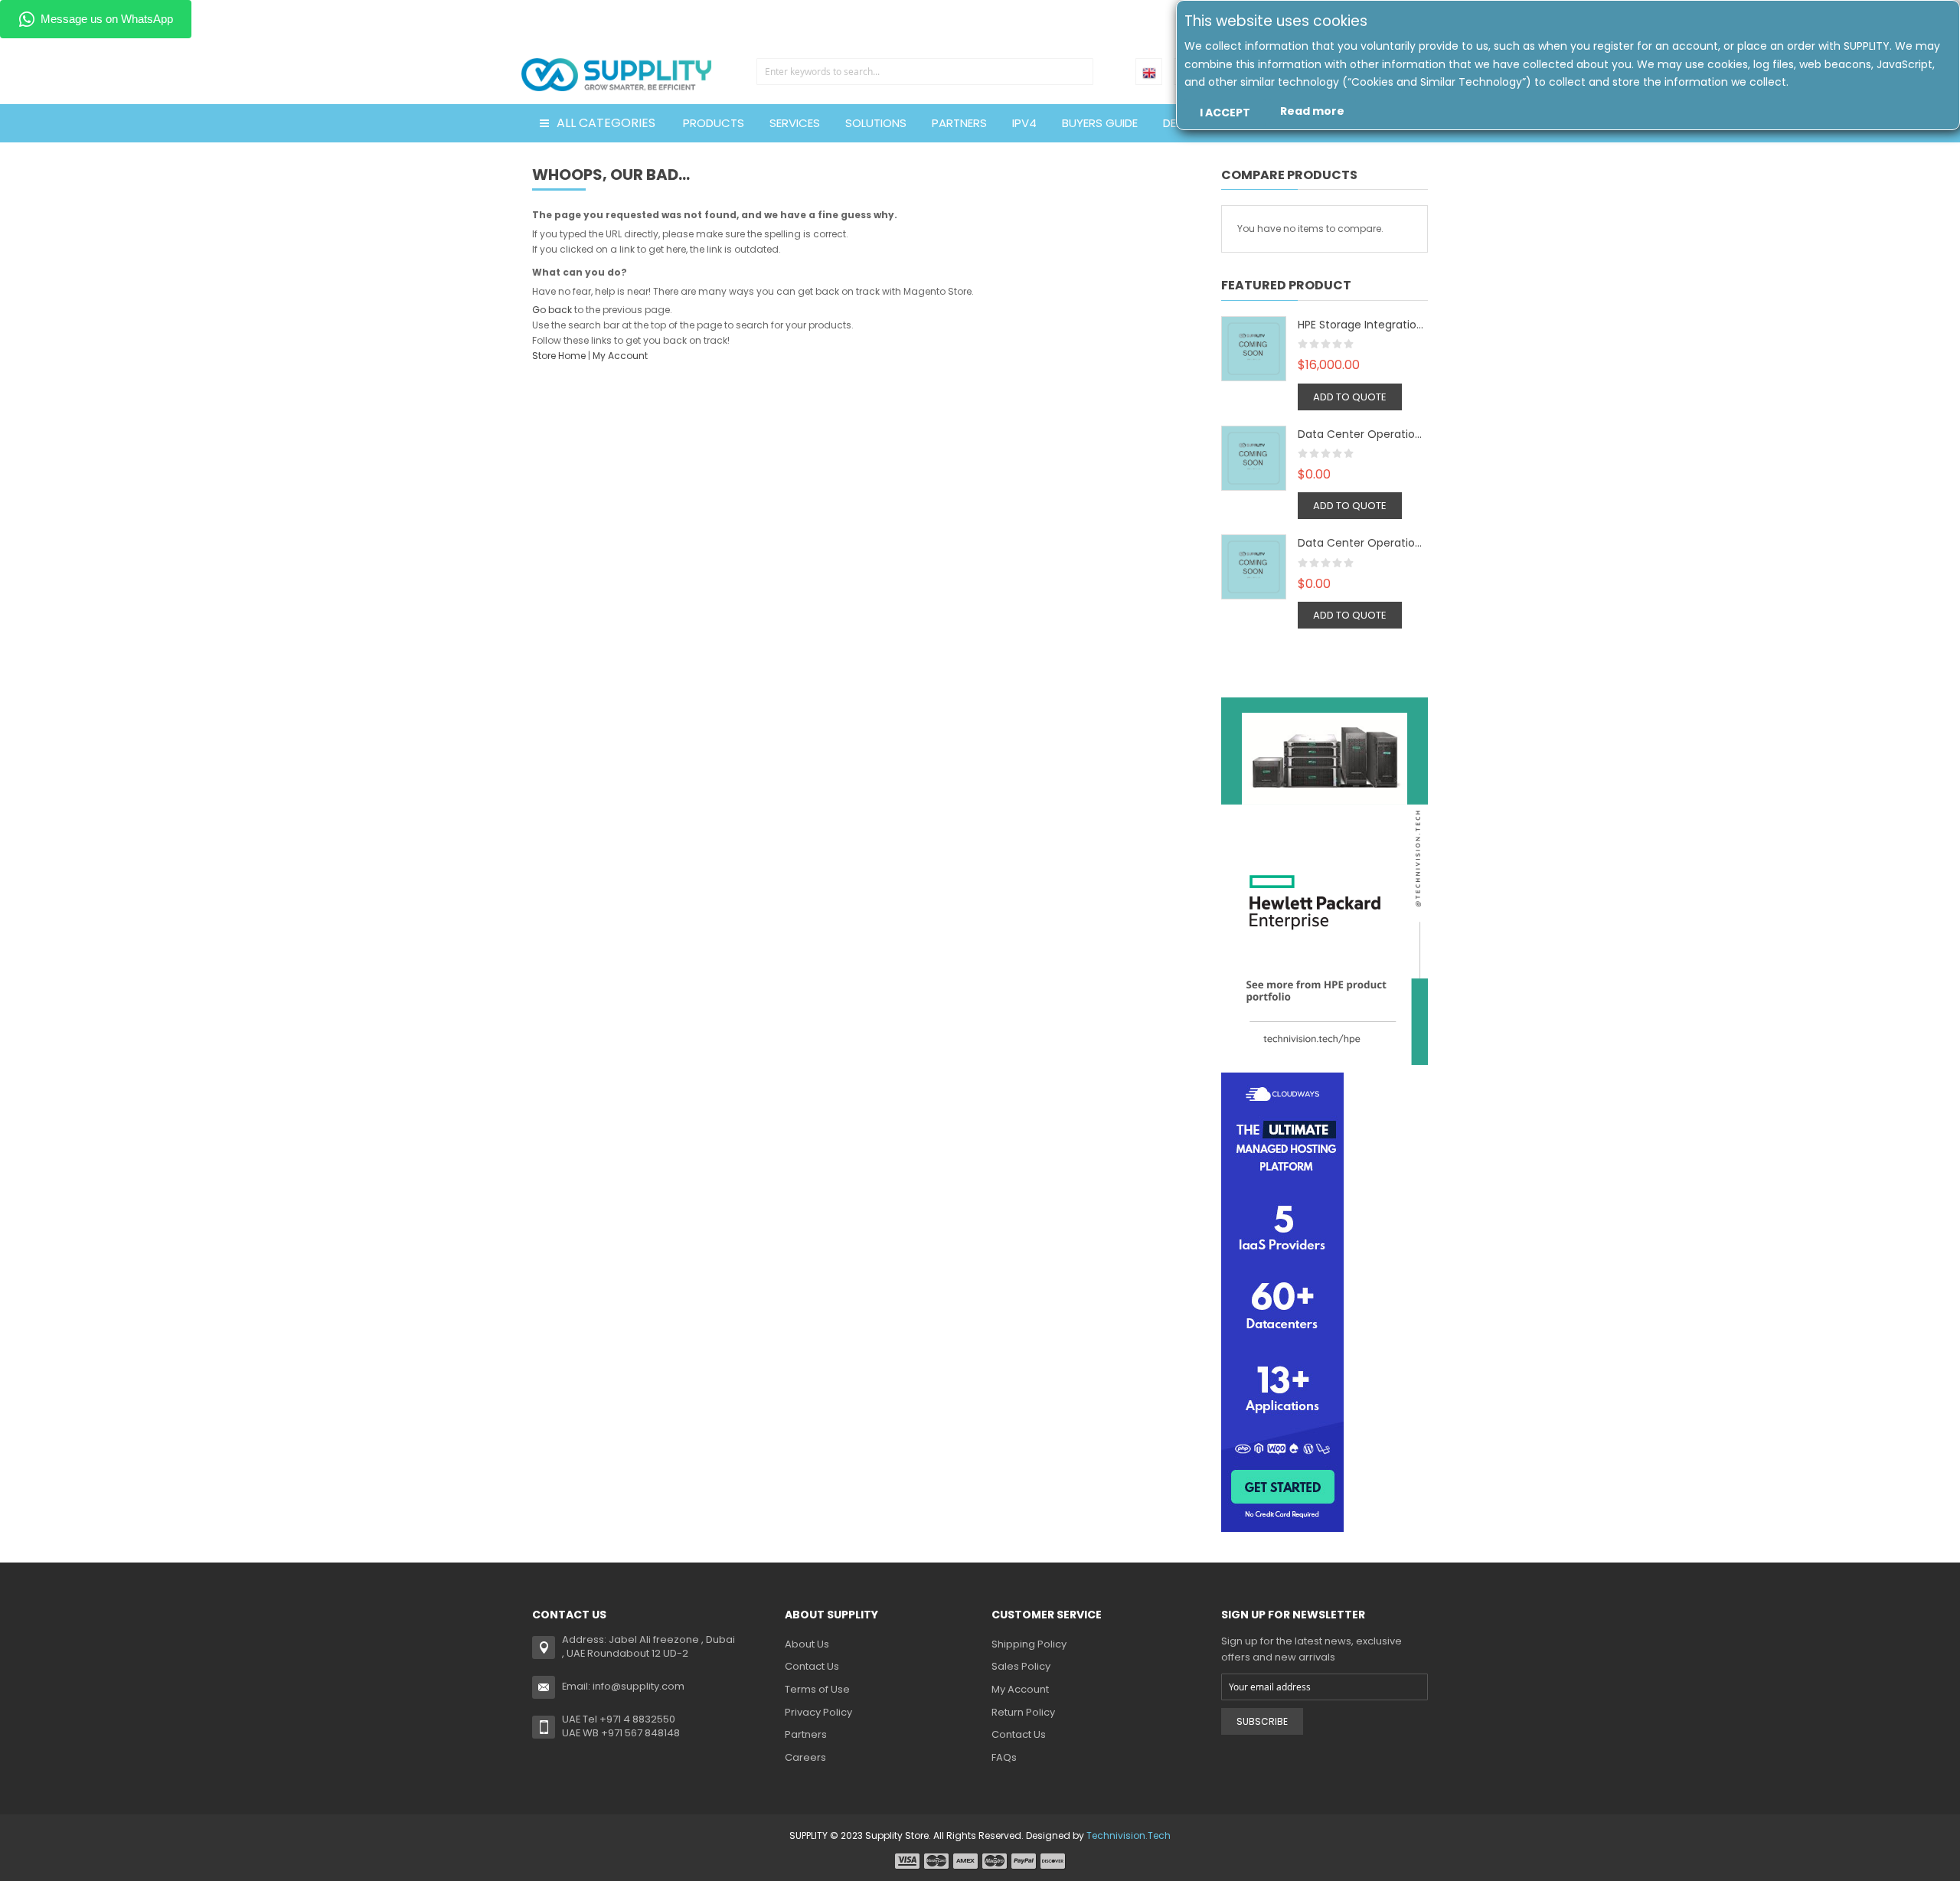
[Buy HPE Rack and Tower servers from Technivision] (1325, 880)
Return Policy (1023, 1712)
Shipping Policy (1029, 1644)
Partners (806, 1734)
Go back (552, 310)
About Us (807, 1644)
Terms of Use (817, 1689)
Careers (805, 1757)
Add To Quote (1350, 397)
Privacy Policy (818, 1712)
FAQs (1004, 1757)
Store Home (559, 356)
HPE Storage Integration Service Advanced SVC (1363, 325)
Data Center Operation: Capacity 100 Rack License (1363, 434)
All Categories (606, 123)
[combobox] (925, 72)
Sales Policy (1021, 1666)
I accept (1225, 113)
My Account (620, 356)
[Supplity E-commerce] (616, 57)
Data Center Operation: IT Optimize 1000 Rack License (1363, 543)
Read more (1312, 111)
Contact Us (812, 1666)
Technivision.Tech (1129, 1835)
